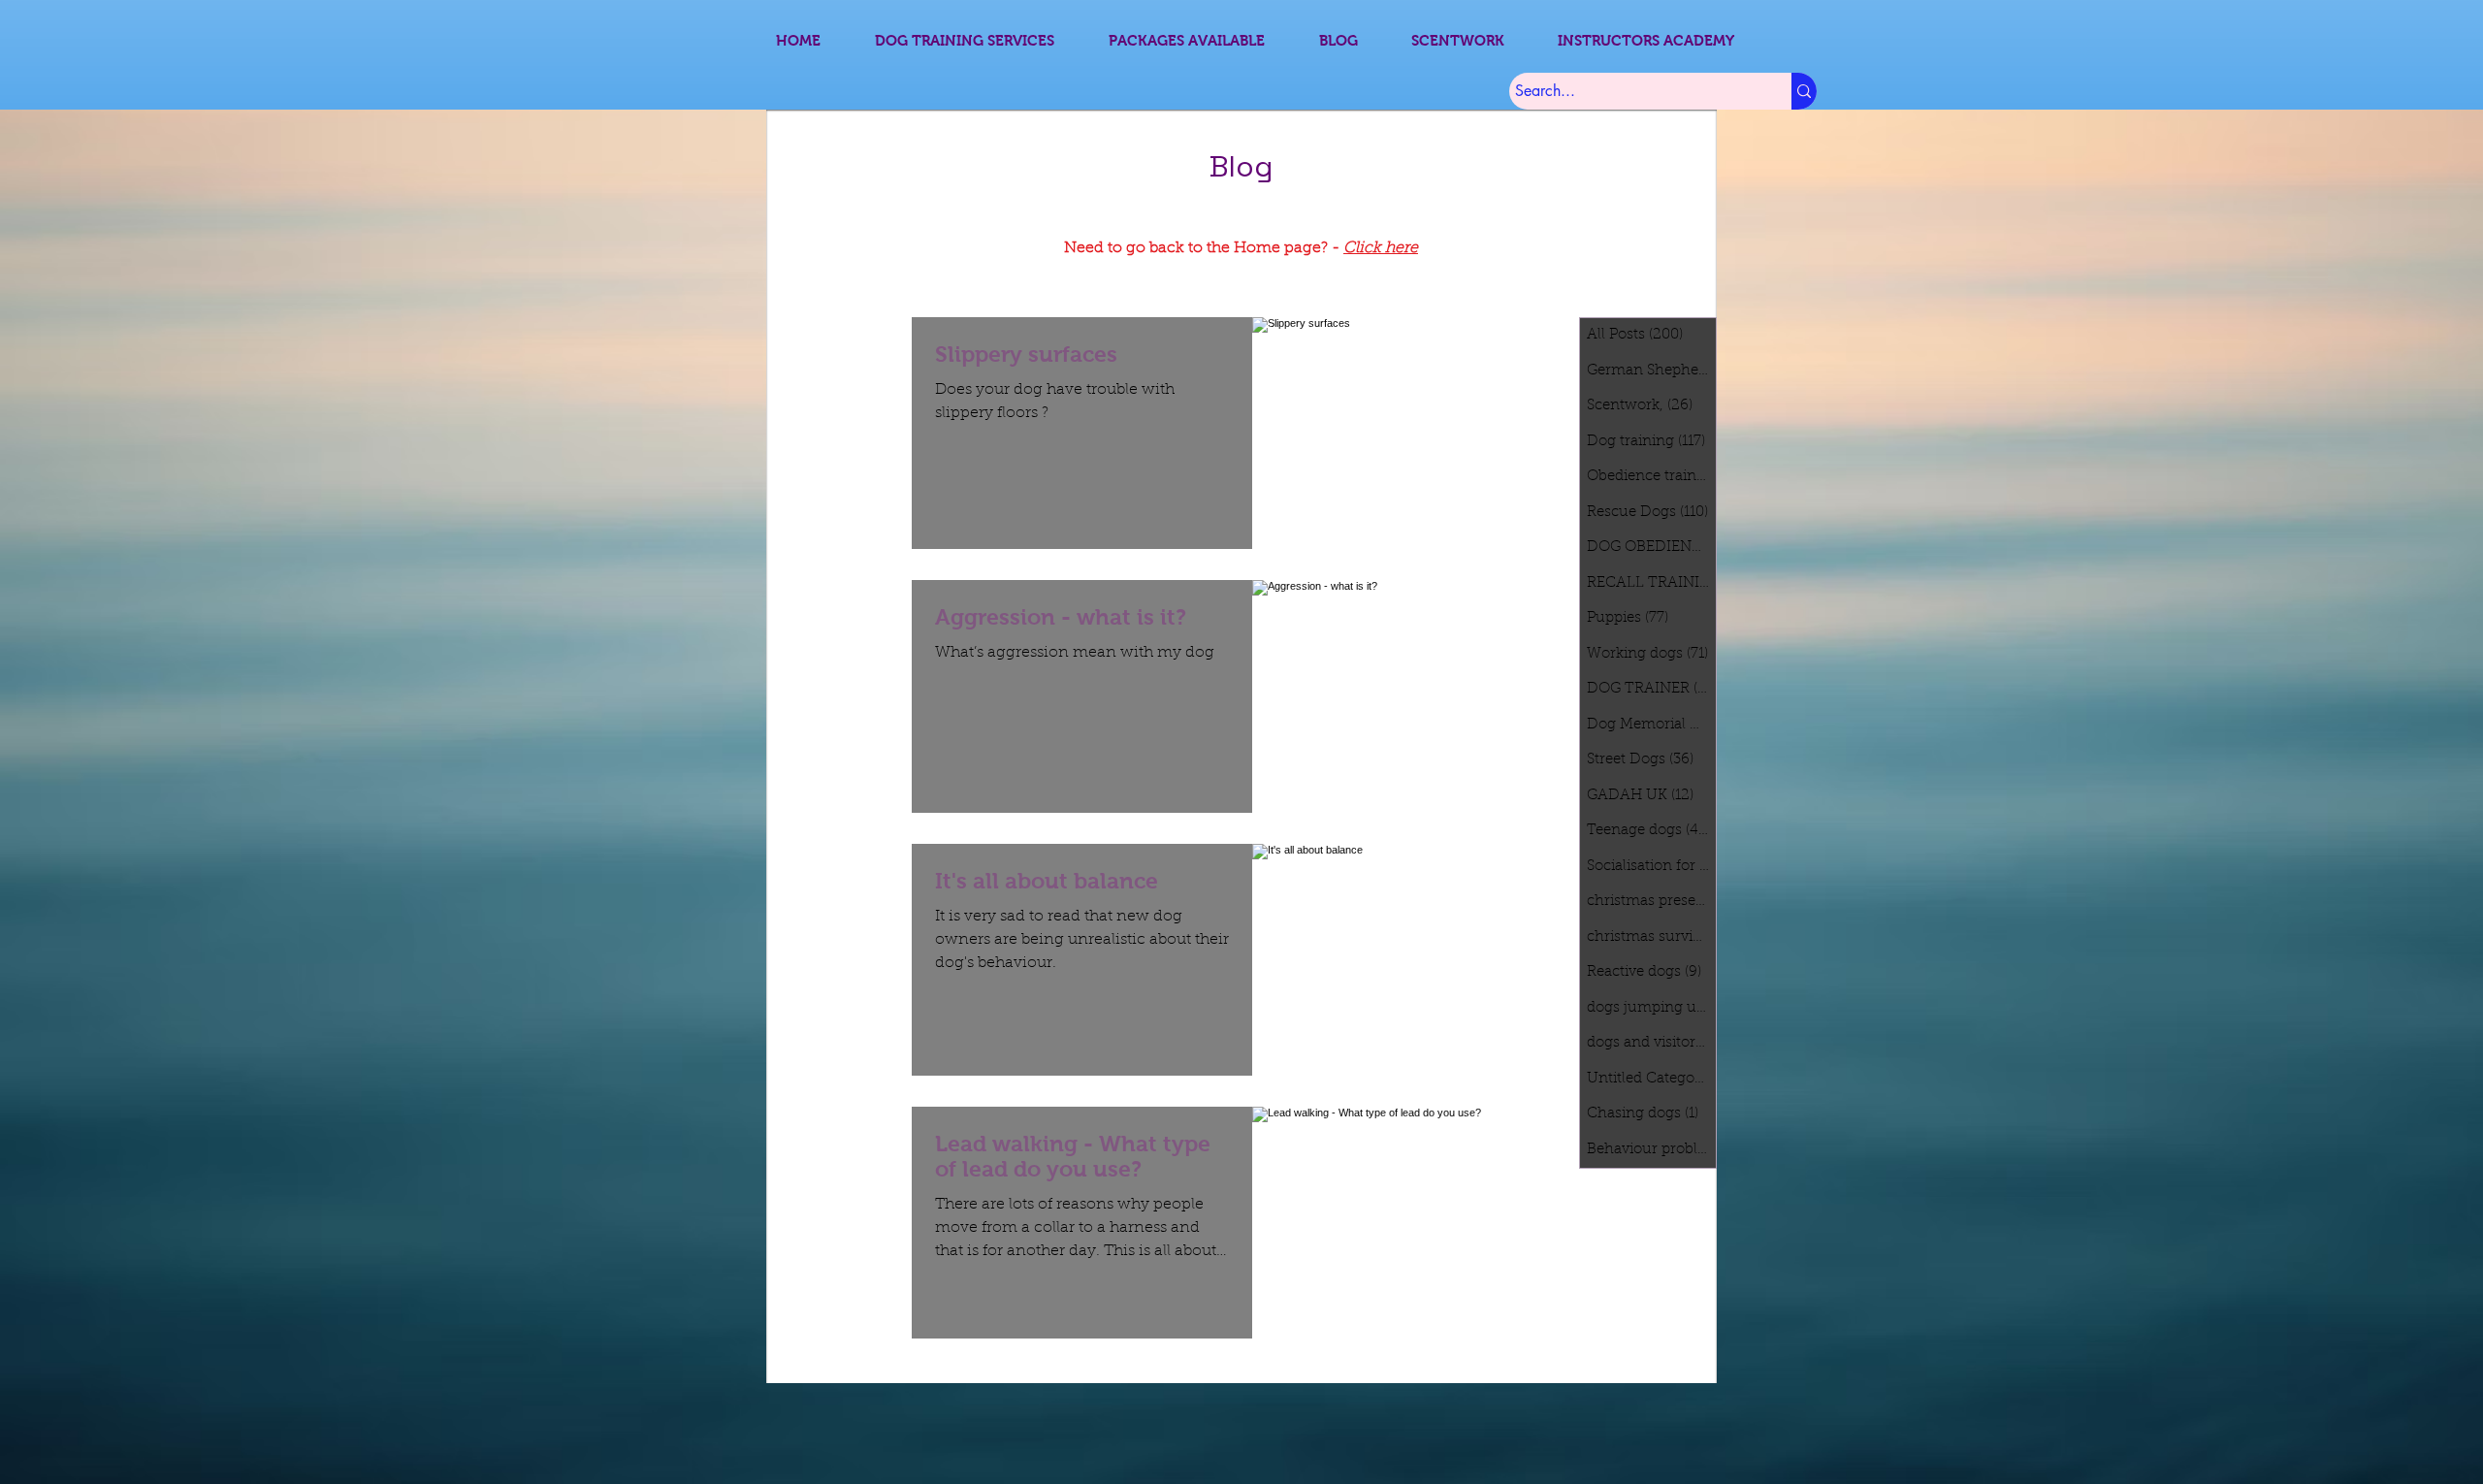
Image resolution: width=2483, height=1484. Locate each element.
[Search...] (1804, 91)
